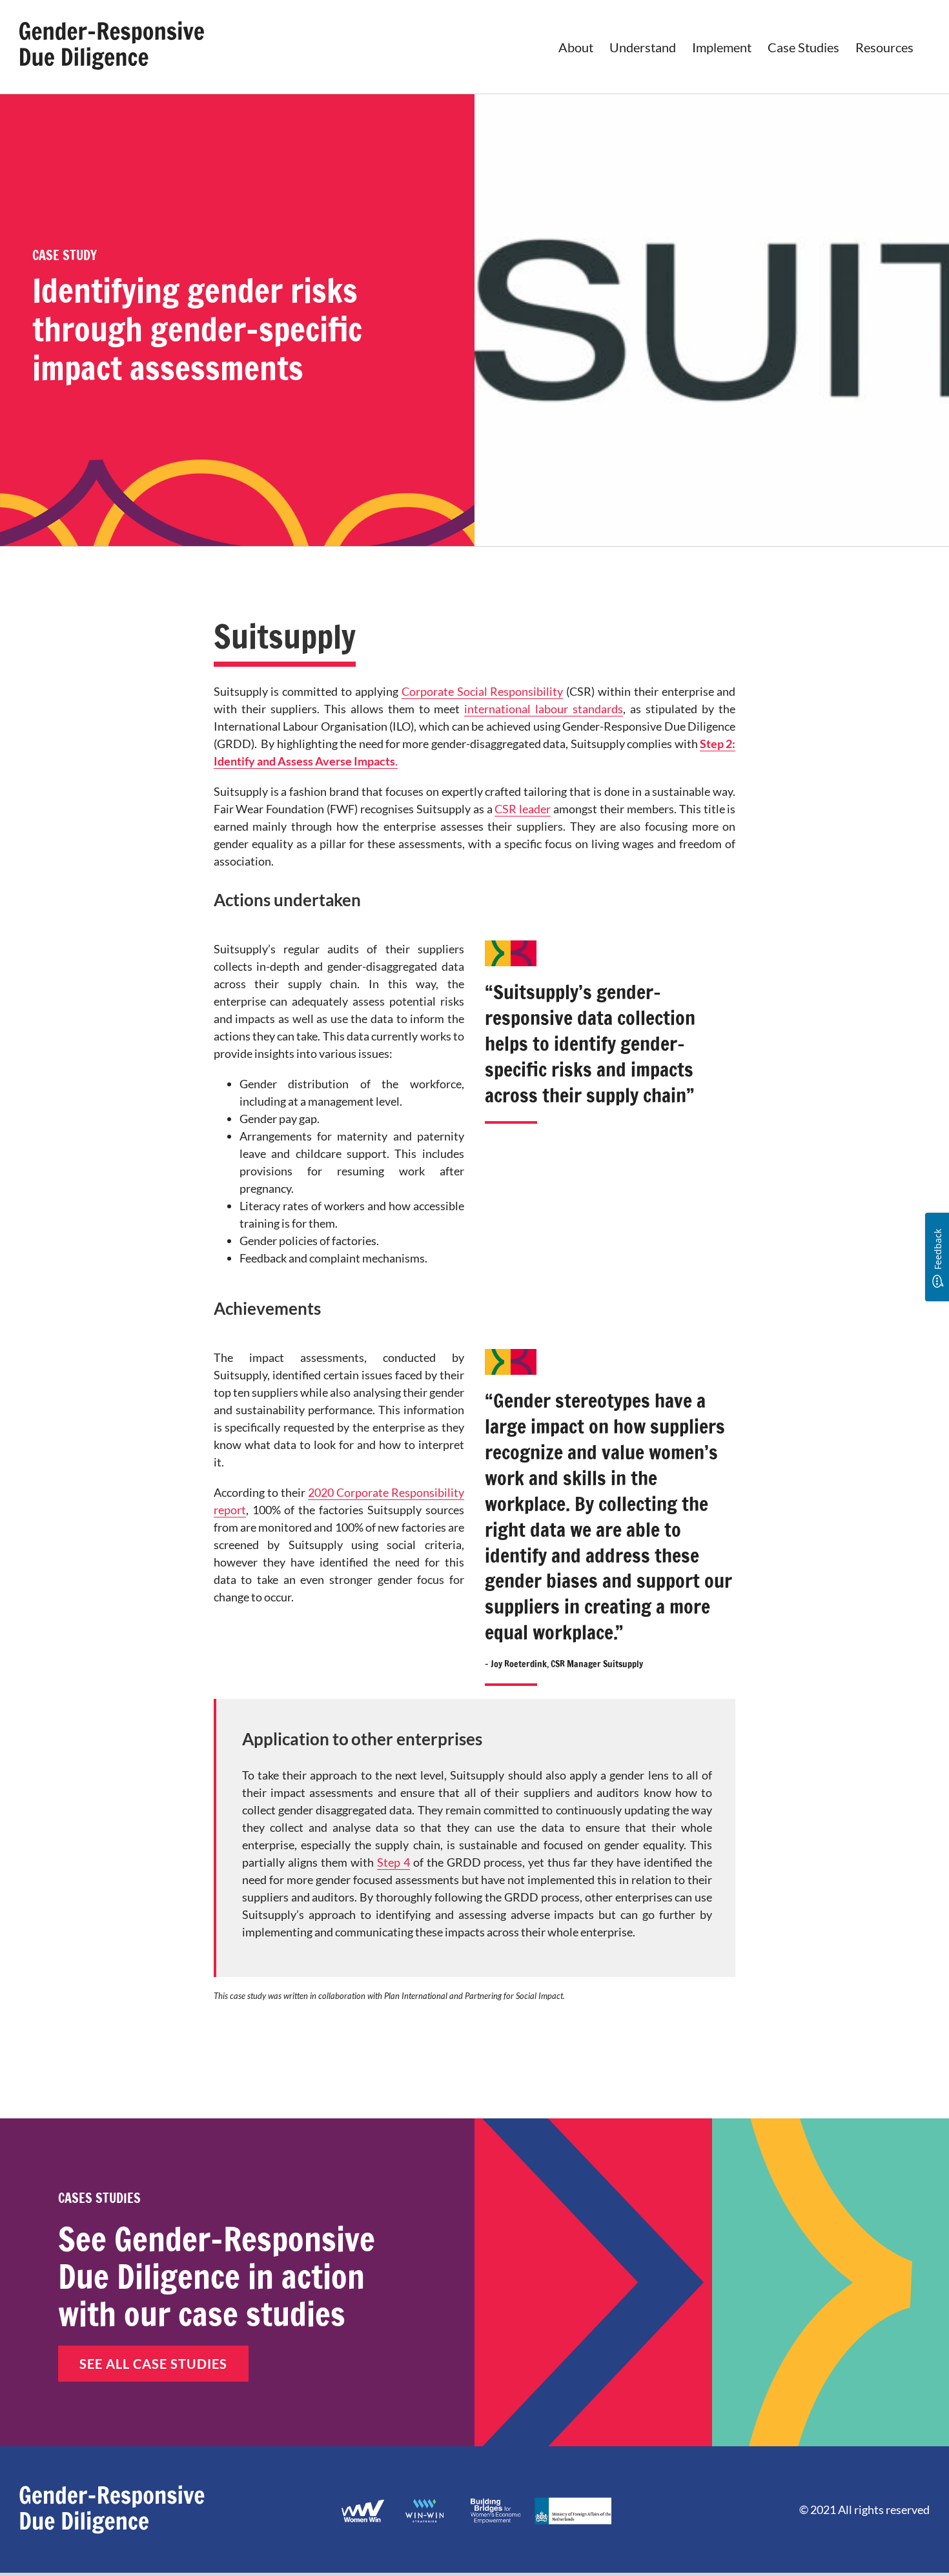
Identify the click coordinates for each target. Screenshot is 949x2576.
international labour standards (544, 709)
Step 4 (393, 1862)
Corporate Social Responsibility (483, 691)
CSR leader (523, 809)
